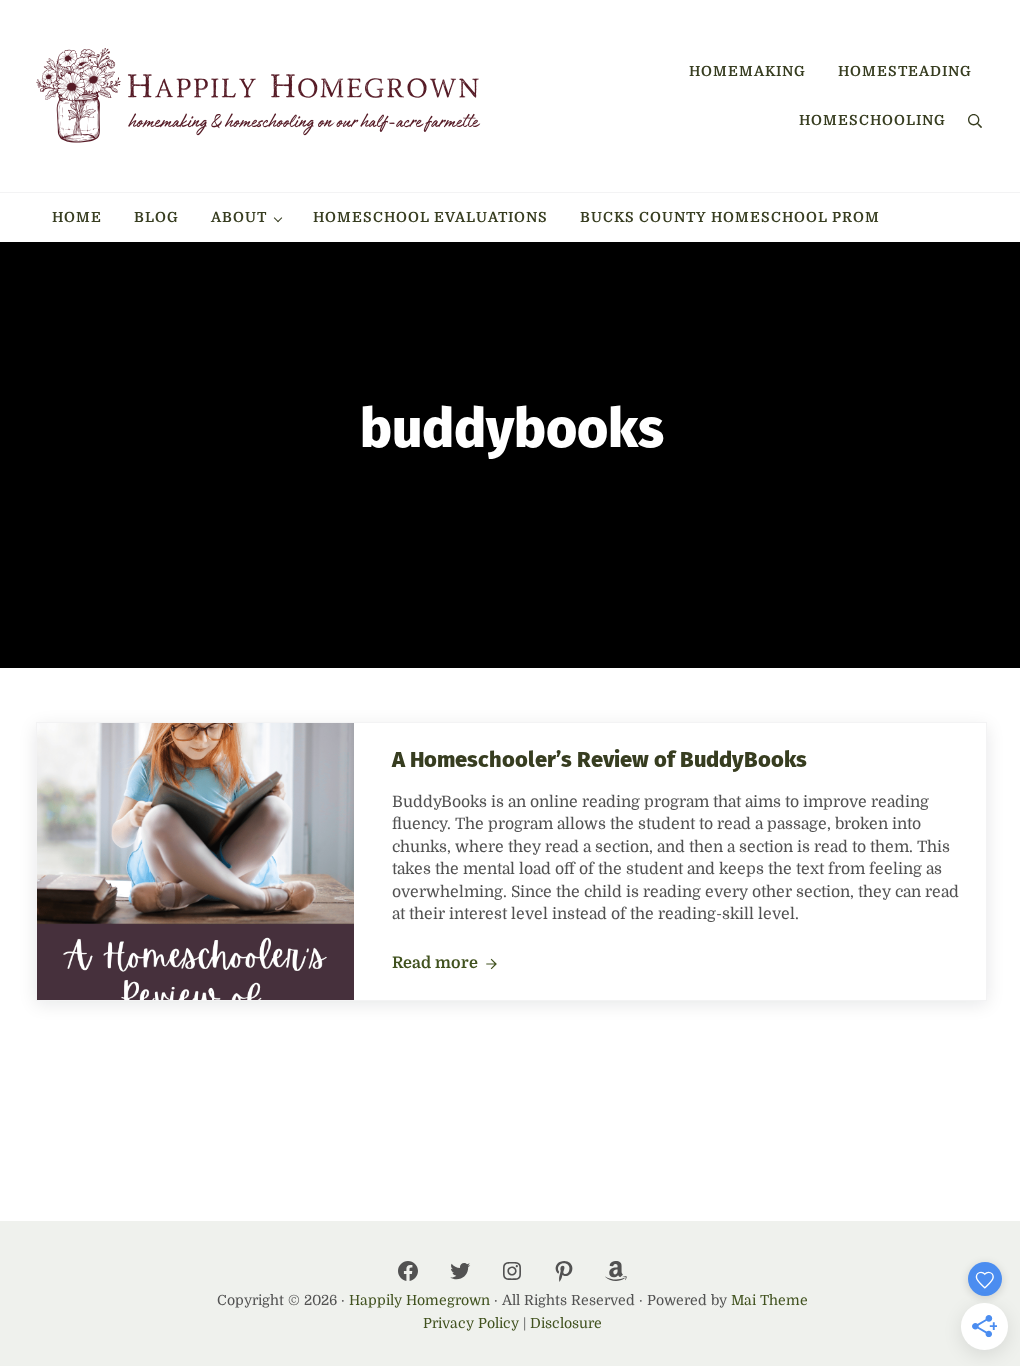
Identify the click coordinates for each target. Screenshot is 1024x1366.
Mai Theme (769, 1300)
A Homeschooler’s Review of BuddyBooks (599, 760)
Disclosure (566, 1323)
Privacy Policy (471, 1323)
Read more (445, 964)
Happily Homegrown (419, 1300)
